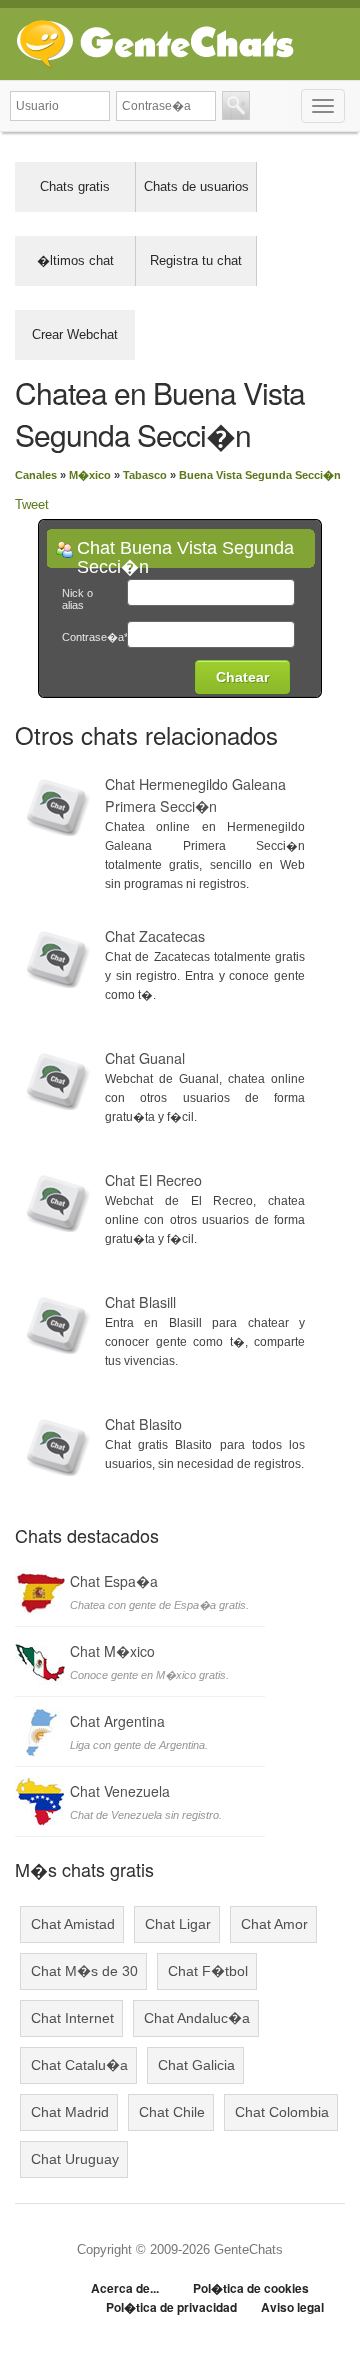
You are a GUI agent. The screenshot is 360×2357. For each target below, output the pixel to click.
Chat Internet (72, 2018)
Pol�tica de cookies (251, 2288)
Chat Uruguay (75, 2159)
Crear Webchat (75, 334)
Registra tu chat (196, 260)
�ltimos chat (75, 260)
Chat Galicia (196, 2065)
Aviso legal (292, 2307)
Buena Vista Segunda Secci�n (260, 475)
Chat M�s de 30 (84, 1971)
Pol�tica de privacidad (171, 2307)
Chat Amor (274, 1924)
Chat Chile (172, 2112)
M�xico (90, 475)
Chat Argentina (117, 1721)
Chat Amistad (73, 1924)
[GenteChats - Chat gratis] (155, 39)
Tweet (32, 504)
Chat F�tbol (208, 1971)
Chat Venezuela (120, 1791)
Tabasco (145, 475)
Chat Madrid (70, 2112)
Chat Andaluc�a (197, 2018)
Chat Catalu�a (79, 2065)
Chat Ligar (178, 1924)
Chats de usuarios (196, 186)
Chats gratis (75, 186)
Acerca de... (125, 2288)
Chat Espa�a (114, 1581)
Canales (36, 475)
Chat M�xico (112, 1651)
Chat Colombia (282, 2112)
